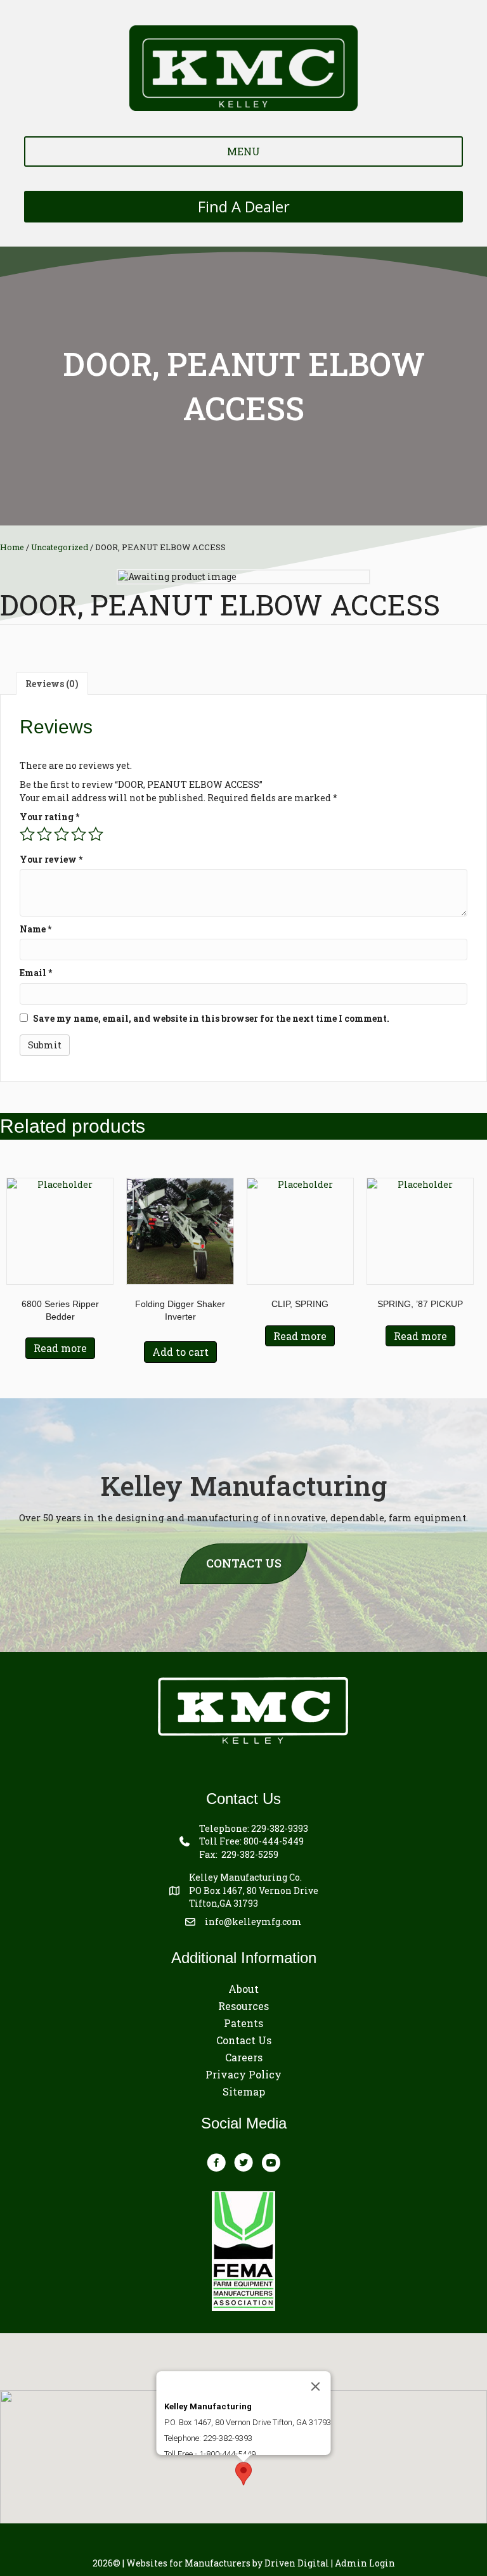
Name (36, 929)
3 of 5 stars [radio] (62, 834)
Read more (60, 1348)
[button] (243, 2474)
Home (12, 547)
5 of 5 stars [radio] (96, 834)
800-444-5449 (274, 1841)
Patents (243, 2023)
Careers (244, 2057)
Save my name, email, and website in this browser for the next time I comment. (211, 1018)
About (243, 1989)
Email (36, 973)
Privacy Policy (243, 2074)
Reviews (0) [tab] (52, 684)
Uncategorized (60, 547)
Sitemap (244, 2091)
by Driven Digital (228, 2563)
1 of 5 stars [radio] (27, 834)
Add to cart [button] (180, 1352)
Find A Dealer (244, 207)
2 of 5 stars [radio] (44, 834)
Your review (51, 859)
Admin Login (365, 2563)
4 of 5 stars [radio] (79, 834)
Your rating (49, 817)
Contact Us (244, 2040)
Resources (243, 2006)
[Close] (316, 2386)
